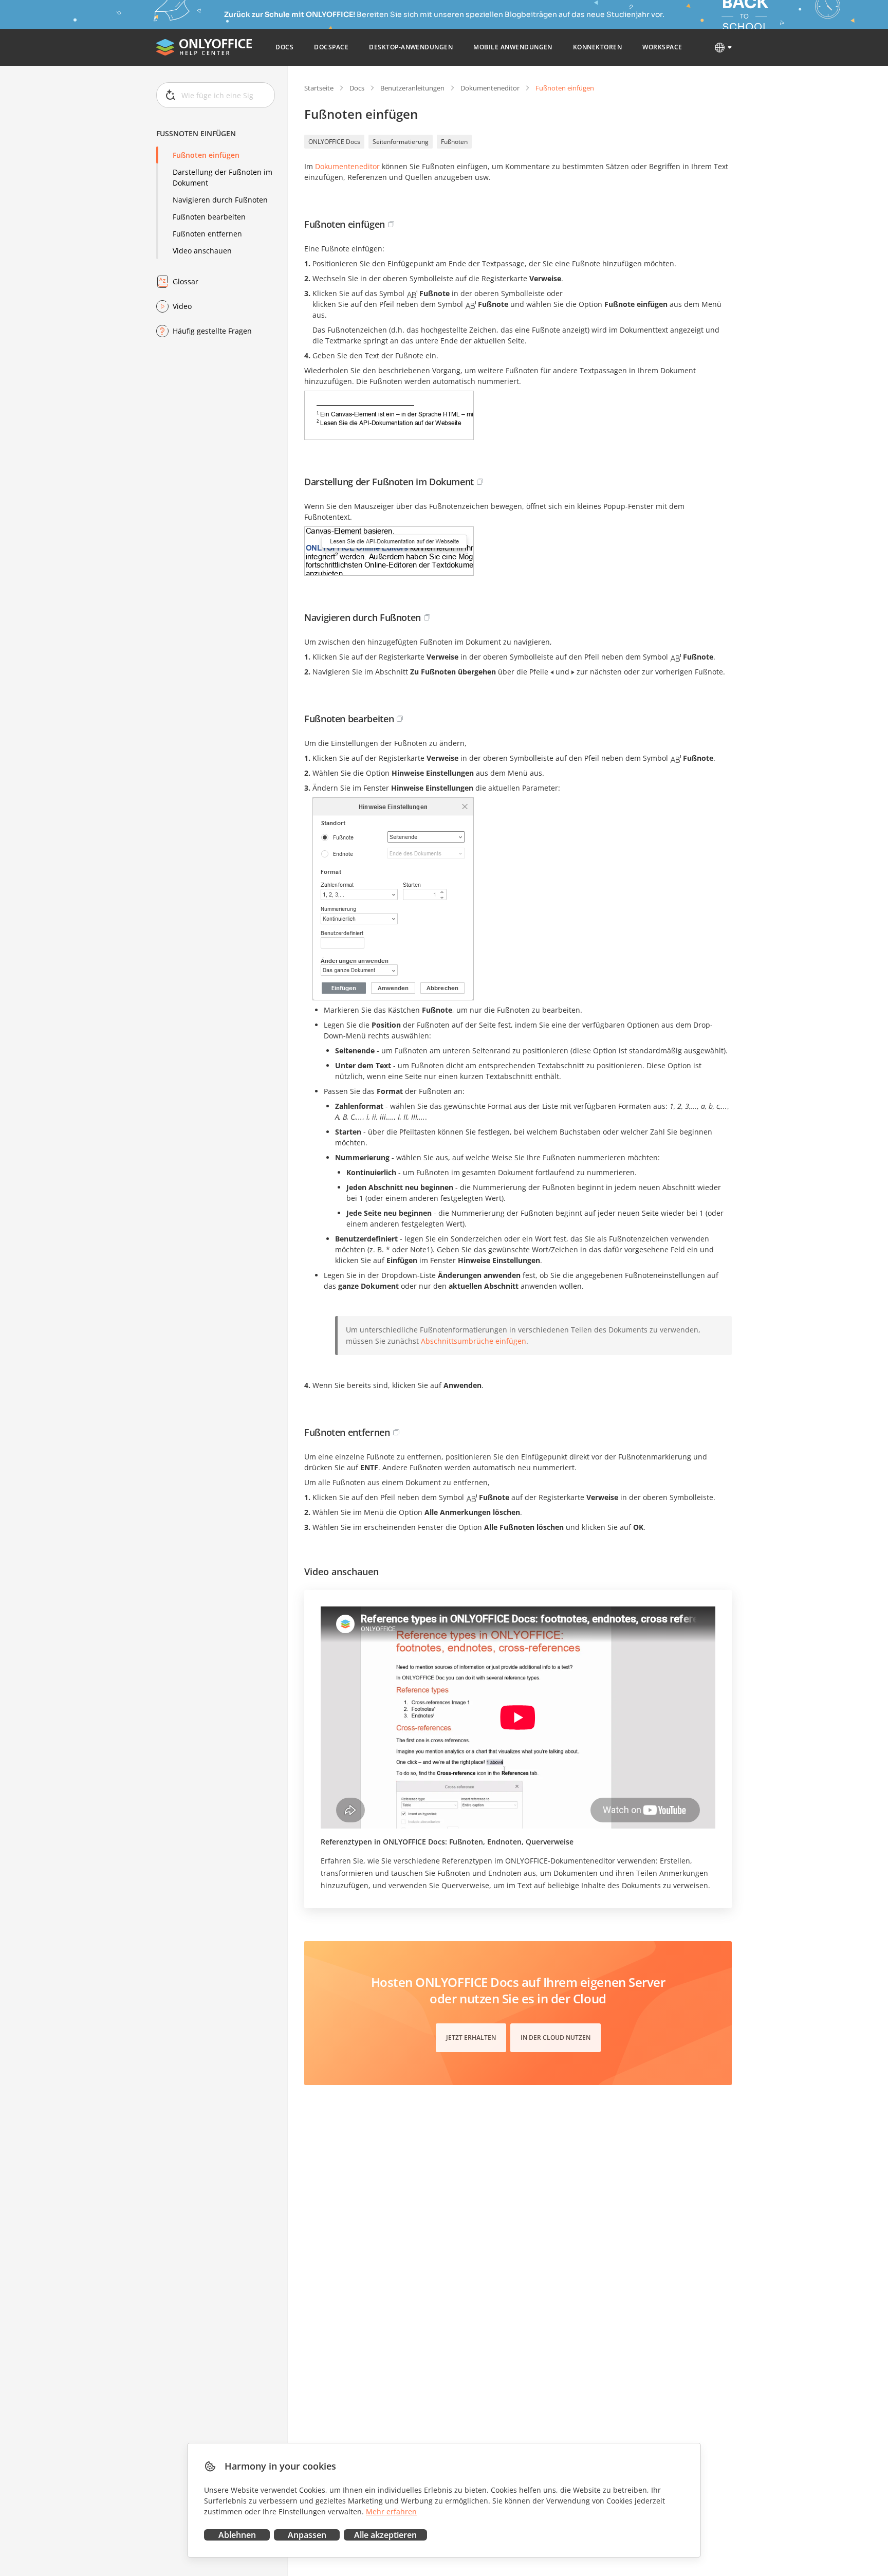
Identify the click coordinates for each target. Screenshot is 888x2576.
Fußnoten (454, 142)
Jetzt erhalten (471, 2038)
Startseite (319, 88)
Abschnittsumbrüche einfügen (474, 1341)
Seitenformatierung (401, 142)
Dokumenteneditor (490, 88)
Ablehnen (237, 2535)
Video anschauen (202, 251)
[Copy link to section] (391, 224)
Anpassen (307, 2535)
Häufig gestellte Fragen (212, 331)
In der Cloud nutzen (556, 2038)
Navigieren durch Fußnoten (220, 200)
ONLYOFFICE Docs (334, 142)
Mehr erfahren (391, 2511)
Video (182, 306)
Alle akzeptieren (385, 2535)
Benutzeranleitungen (412, 88)
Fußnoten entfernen (207, 234)
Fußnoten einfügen (206, 155)
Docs (357, 88)
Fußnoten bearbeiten (209, 217)
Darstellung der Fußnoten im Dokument (223, 177)
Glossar (186, 281)
